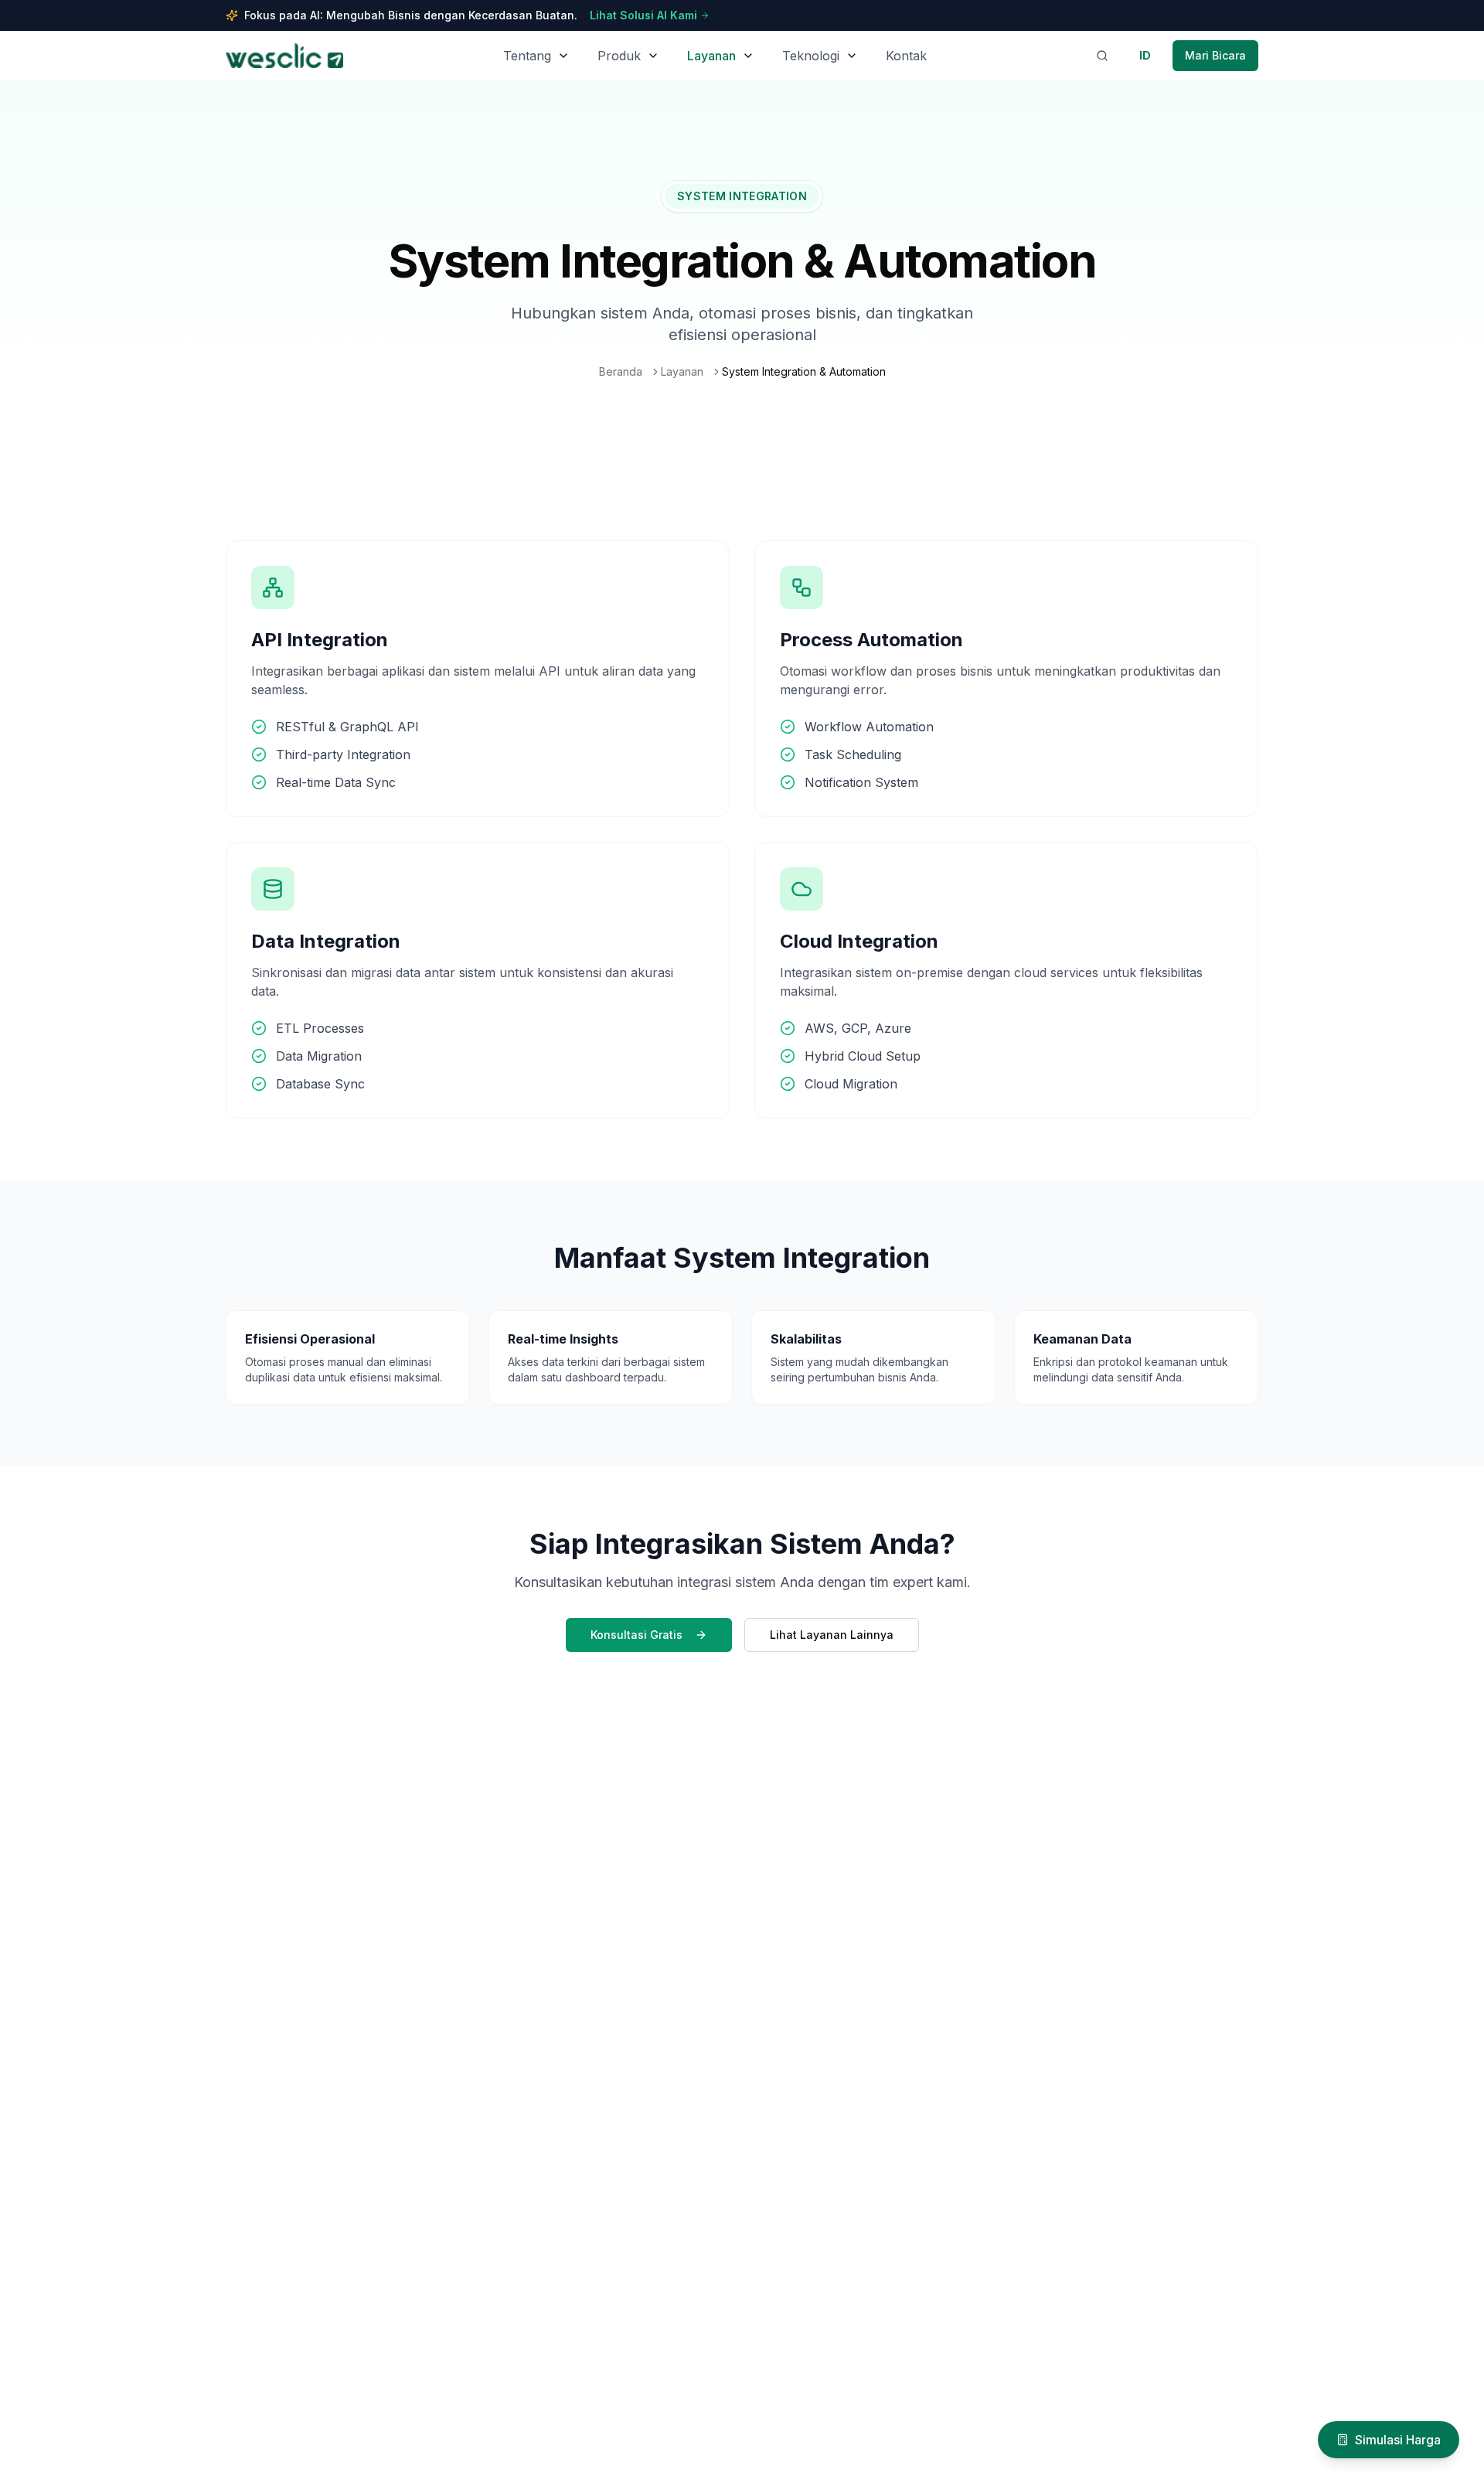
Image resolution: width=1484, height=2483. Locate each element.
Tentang (527, 56)
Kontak (906, 56)
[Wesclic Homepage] (284, 56)
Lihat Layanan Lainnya (832, 1635)
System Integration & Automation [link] (804, 371)
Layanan (711, 56)
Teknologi (811, 56)
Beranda (621, 371)
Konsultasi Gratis (636, 1635)
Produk (619, 56)
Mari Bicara (1215, 55)
